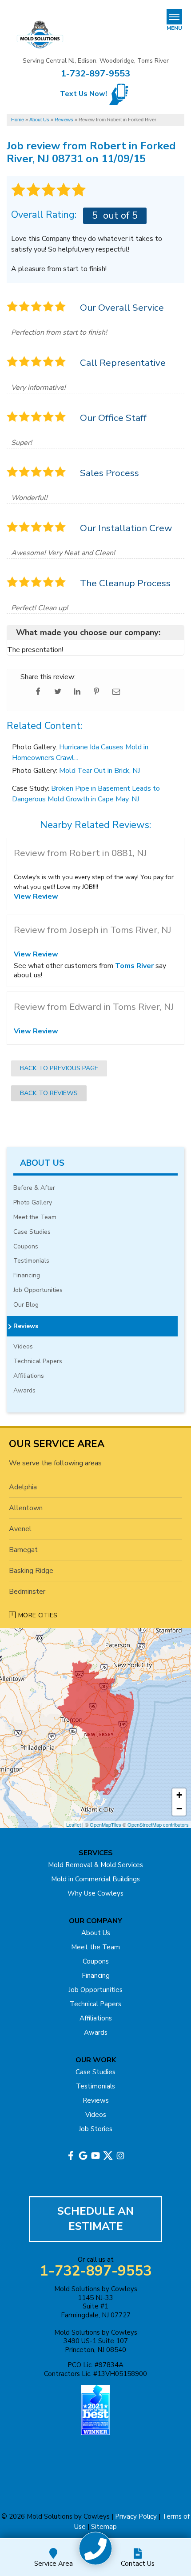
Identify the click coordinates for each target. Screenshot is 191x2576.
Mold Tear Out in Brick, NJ (99, 771)
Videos (23, 1347)
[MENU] (174, 17)
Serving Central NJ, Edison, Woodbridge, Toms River (96, 61)
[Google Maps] (83, 2156)
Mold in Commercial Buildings (95, 1879)
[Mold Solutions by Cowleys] (96, 2549)
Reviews (26, 1326)
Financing (27, 1276)
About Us (42, 1163)
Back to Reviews (49, 1093)
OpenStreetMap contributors (158, 1824)
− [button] (179, 1809)
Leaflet (74, 1824)
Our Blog (26, 1305)
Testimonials (31, 1261)
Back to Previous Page (59, 1068)
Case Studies (32, 1232)
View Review (36, 896)
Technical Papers (38, 1362)
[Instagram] (120, 2156)
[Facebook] (71, 2156)
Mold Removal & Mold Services (95, 1865)
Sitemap (104, 2527)
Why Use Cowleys (95, 1893)
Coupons (26, 1247)
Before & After (34, 1188)
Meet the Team (35, 1218)
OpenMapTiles (105, 1824)
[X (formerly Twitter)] (108, 2156)
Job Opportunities (38, 1290)
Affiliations (29, 1376)
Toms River (134, 966)
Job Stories (95, 2129)
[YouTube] (95, 2156)
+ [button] (179, 1795)
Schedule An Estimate (95, 2219)
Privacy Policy (136, 2516)
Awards (24, 1391)
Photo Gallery (33, 1203)
